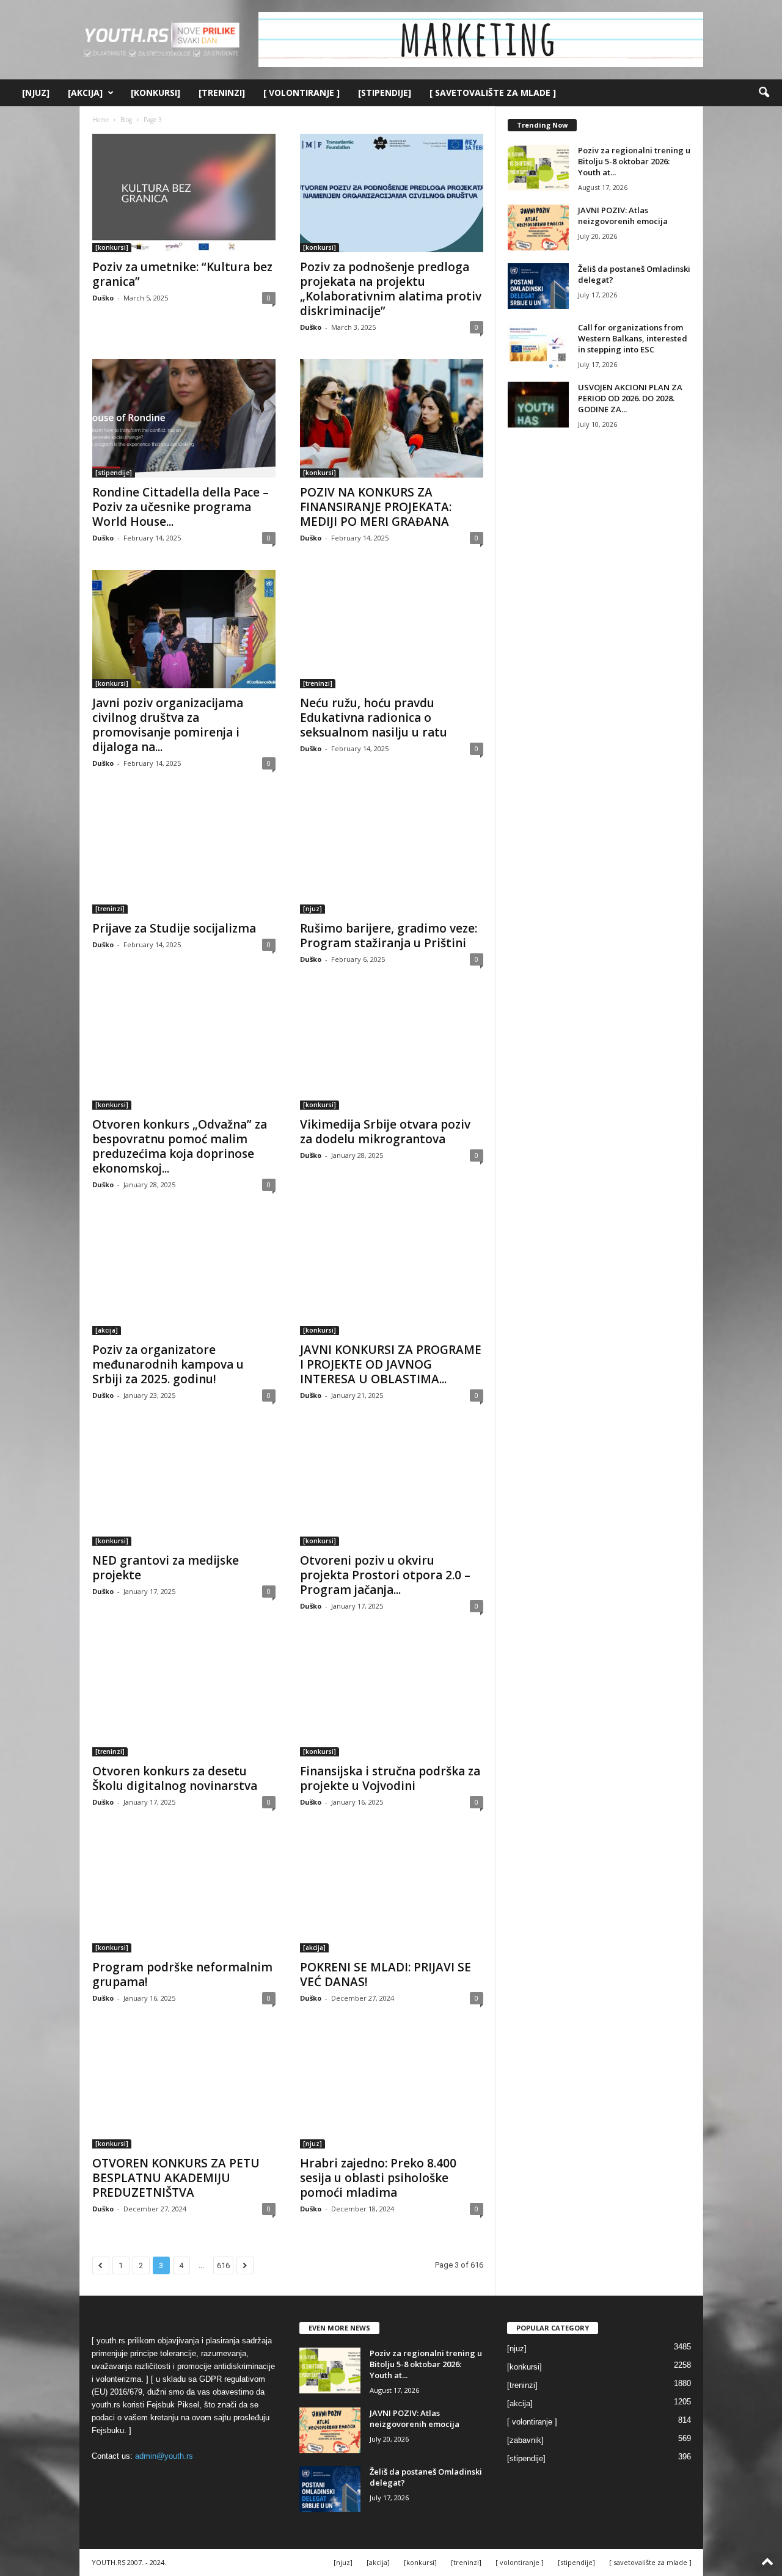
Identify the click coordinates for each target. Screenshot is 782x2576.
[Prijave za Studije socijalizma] (184, 854)
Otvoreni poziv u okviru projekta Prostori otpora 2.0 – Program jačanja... (385, 1575)
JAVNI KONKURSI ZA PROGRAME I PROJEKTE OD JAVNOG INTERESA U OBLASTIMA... (391, 1364)
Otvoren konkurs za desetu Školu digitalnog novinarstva (175, 1778)
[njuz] (36, 93)
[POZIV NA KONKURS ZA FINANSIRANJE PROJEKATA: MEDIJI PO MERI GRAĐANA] (392, 418)
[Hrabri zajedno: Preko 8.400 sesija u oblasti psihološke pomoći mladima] (392, 2089)
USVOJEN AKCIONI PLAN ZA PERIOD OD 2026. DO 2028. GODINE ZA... (630, 398)
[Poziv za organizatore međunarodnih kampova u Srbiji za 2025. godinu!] (184, 1276)
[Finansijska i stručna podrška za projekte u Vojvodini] (392, 1697)
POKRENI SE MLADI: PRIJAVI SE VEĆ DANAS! (386, 1974)
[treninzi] (222, 93)
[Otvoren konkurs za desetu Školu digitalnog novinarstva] (184, 1697)
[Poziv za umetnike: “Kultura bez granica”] (184, 193)
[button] (764, 93)
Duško (103, 298)
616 (223, 2265)
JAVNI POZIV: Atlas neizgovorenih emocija (623, 216)
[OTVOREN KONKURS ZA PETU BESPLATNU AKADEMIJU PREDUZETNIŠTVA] (184, 2089)
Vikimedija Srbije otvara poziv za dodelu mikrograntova (385, 1132)
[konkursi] (155, 93)
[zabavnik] (525, 2440)
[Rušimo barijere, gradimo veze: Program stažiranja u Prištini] (392, 854)
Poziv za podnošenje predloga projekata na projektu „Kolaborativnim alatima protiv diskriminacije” (391, 289)
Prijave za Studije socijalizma (174, 928)
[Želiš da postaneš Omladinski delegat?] (538, 286)
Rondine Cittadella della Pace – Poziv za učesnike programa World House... (181, 507)
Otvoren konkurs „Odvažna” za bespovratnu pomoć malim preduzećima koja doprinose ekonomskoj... (180, 1146)
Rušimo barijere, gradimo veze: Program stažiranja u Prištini (389, 936)
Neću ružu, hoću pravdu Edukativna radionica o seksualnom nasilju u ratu (374, 718)
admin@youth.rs (164, 2456)
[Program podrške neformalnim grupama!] (184, 1893)
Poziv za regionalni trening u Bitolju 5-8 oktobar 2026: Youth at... (634, 161)
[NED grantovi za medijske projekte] (184, 1486)
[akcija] (85, 93)
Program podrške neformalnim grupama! (182, 1974)
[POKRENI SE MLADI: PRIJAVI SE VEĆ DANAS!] (392, 1893)
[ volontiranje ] (301, 93)
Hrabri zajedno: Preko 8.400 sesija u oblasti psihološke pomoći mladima (378, 2178)
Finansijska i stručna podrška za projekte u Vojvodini (390, 1778)
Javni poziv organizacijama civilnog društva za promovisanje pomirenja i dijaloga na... (168, 725)
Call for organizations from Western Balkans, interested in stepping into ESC (633, 338)
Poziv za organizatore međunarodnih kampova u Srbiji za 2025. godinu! (168, 1364)
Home (100, 120)
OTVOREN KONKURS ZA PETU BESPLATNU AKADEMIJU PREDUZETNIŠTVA (176, 2178)
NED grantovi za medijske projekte (166, 1568)
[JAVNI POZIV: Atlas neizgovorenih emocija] (538, 227)
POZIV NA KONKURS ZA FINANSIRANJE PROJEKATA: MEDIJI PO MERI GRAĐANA (376, 507)
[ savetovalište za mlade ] (493, 93)
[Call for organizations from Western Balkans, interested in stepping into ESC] (538, 345)
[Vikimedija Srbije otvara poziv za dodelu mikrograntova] (392, 1050)
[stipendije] (385, 93)
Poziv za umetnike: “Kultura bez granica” (182, 274)
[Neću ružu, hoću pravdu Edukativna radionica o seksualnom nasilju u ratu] (392, 629)
